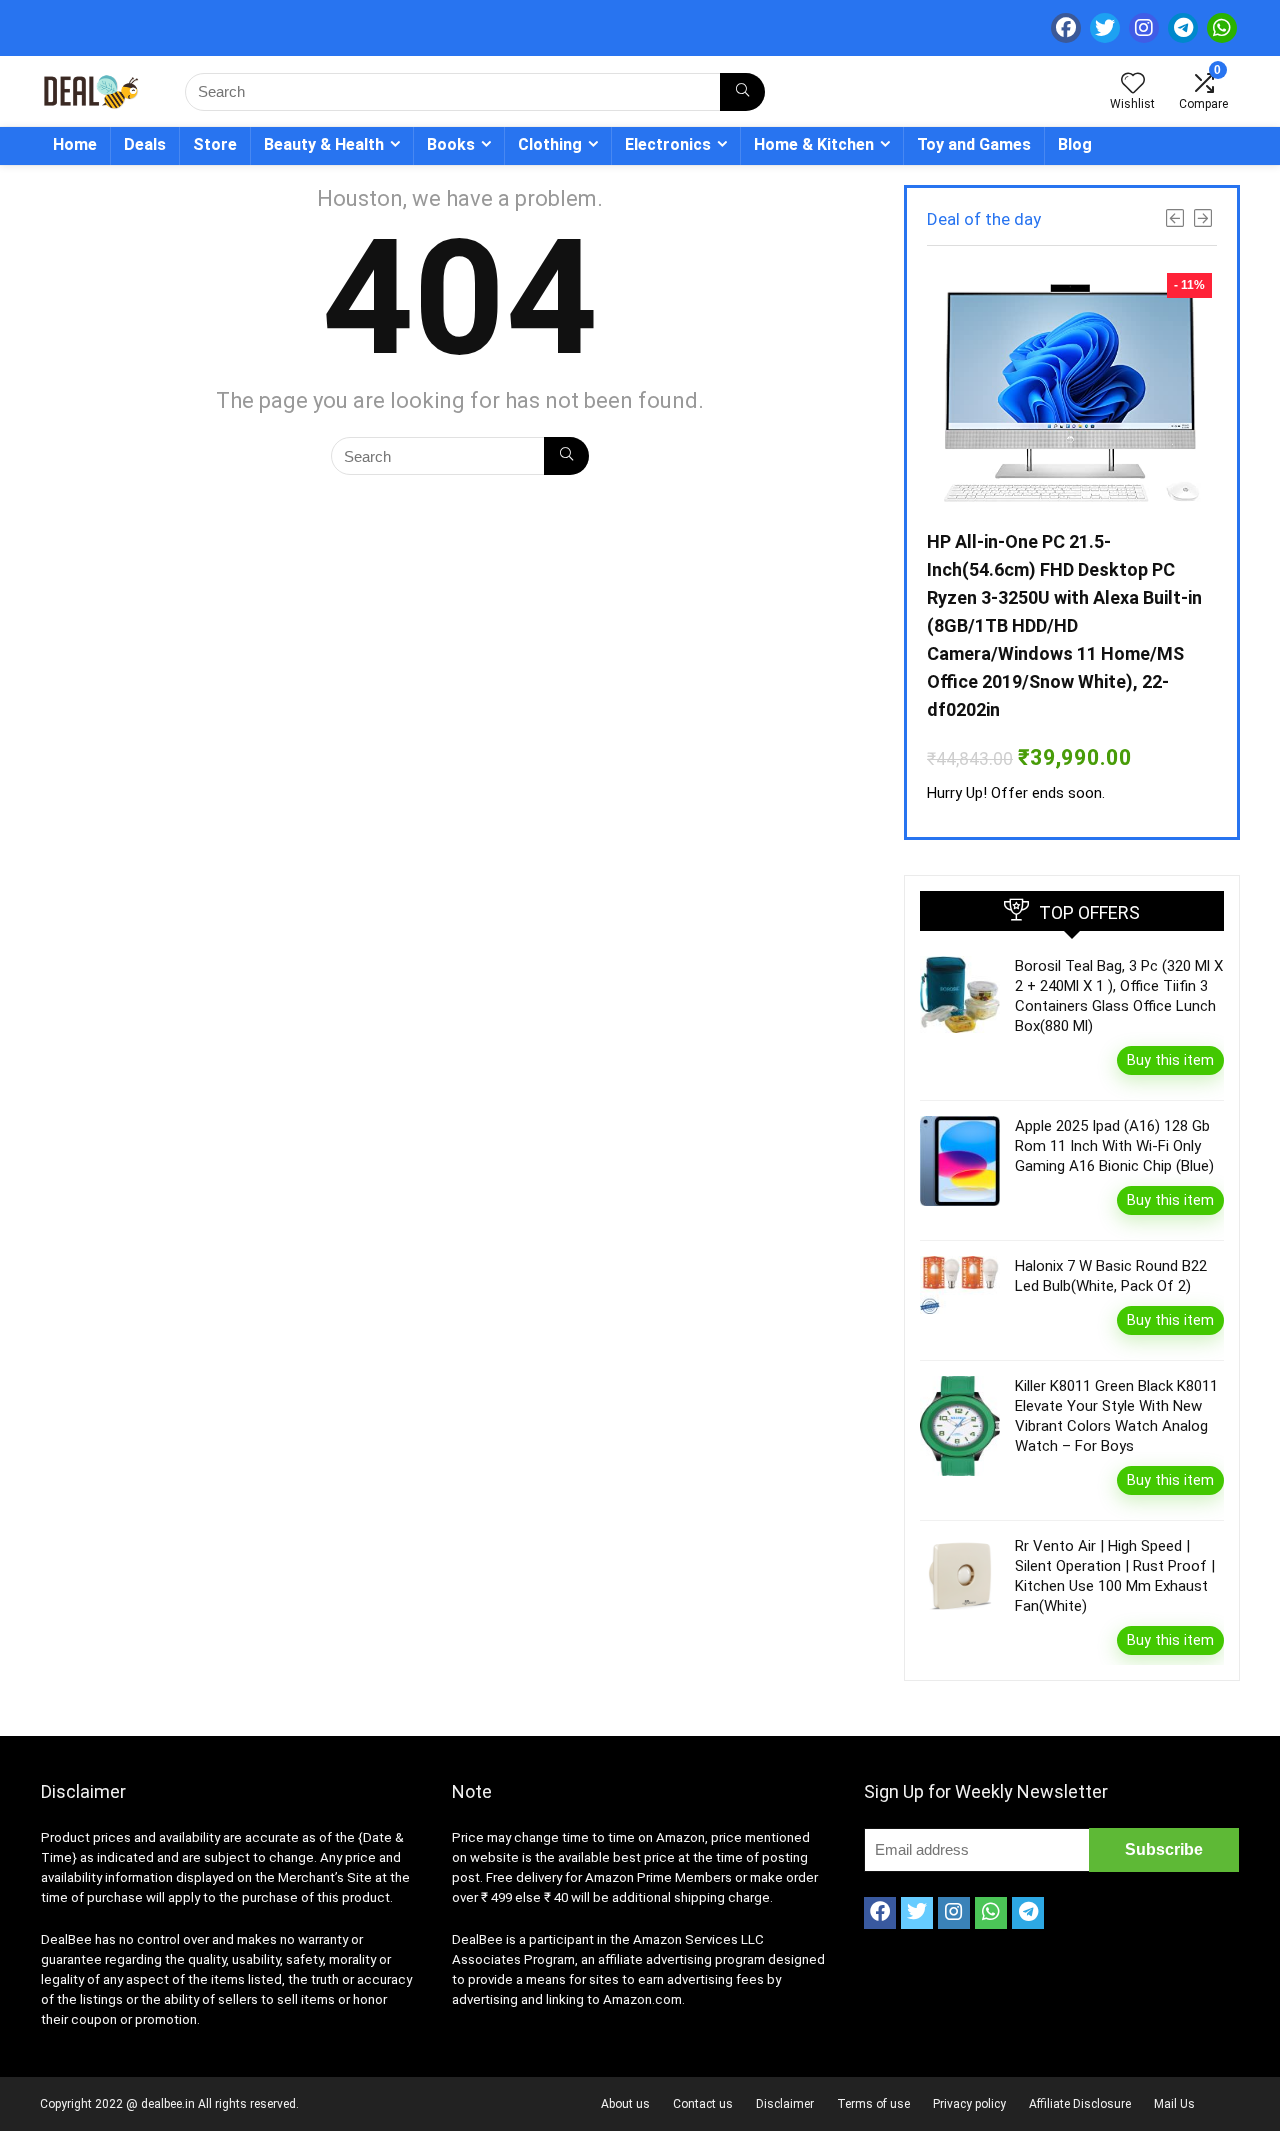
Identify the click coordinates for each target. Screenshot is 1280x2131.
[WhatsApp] (1222, 28)
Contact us (703, 2104)
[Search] (742, 92)
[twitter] (1105, 28)
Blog (1075, 144)
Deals (145, 144)
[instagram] (1144, 28)
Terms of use (873, 2104)
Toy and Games (974, 144)
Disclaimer (785, 2104)
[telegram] (1183, 28)
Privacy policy (969, 2104)
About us (625, 2104)
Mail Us (1174, 2104)
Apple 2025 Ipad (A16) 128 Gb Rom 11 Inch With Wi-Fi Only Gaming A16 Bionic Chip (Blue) (1114, 1146)
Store (215, 144)
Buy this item (1170, 1060)
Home (75, 144)
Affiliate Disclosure (1080, 2104)
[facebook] (1066, 28)
